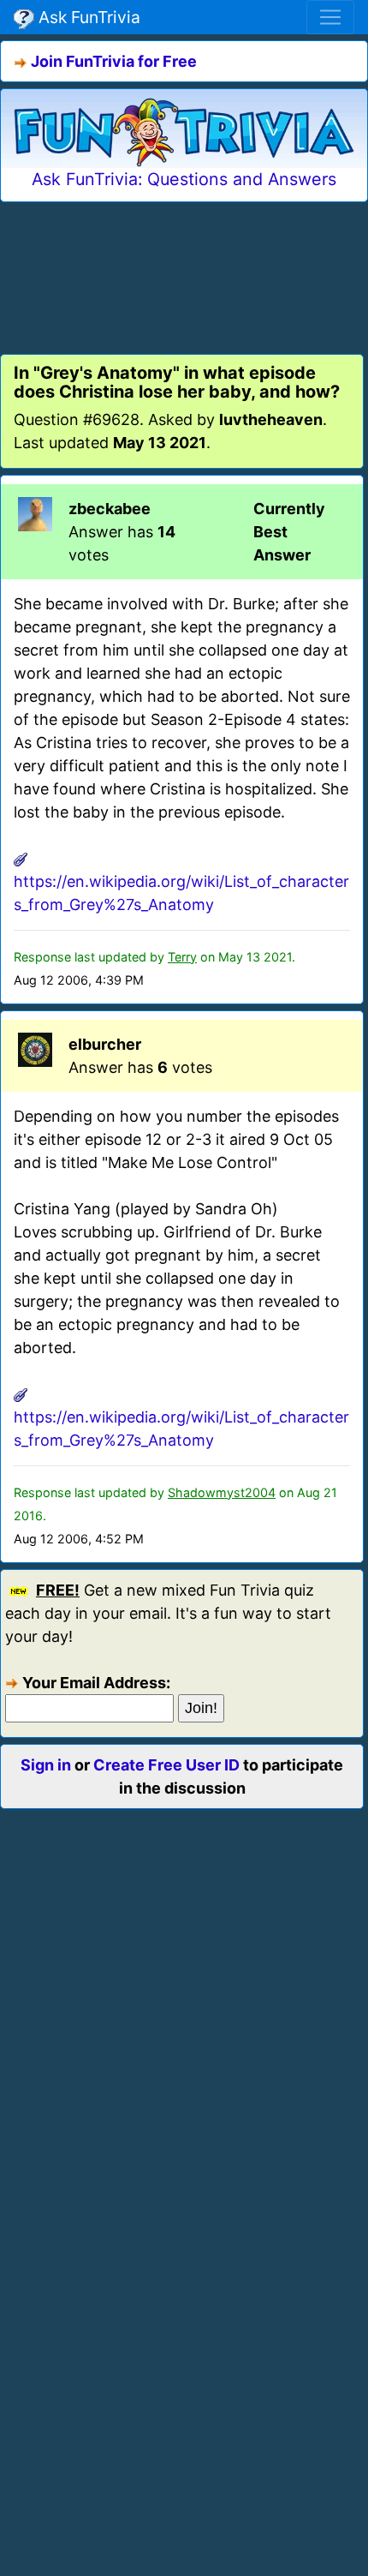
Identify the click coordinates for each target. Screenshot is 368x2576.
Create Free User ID (166, 1765)
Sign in (46, 1765)
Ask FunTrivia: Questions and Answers (184, 179)
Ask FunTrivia (87, 17)
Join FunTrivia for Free (114, 61)
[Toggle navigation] (330, 17)
